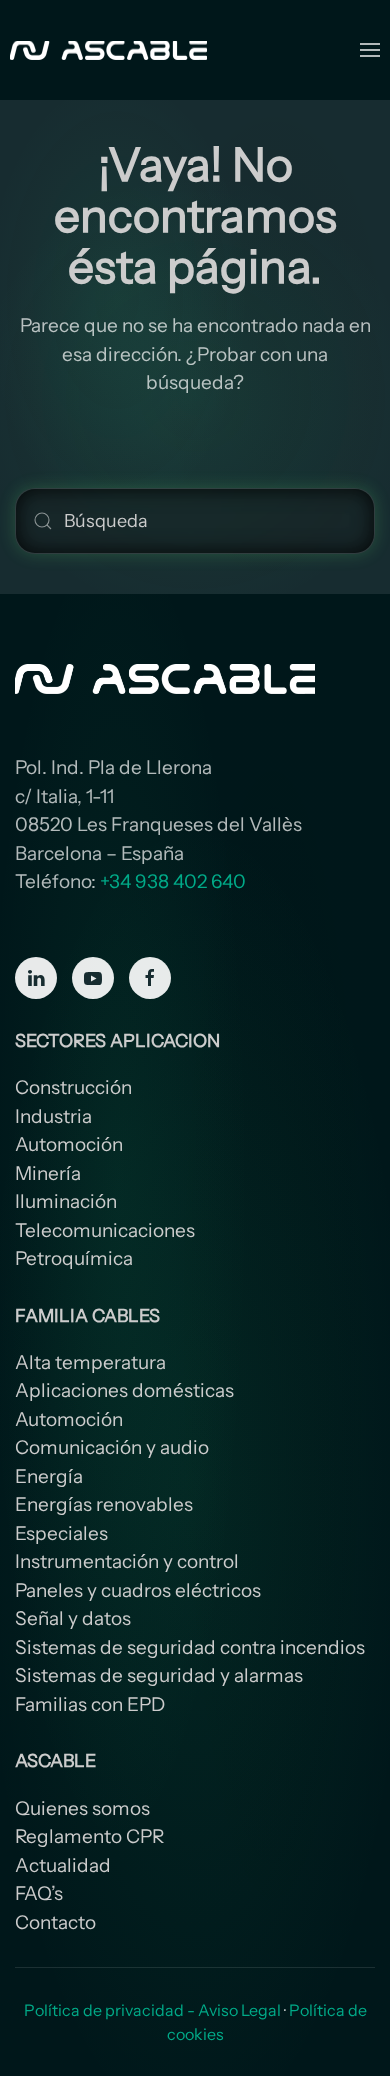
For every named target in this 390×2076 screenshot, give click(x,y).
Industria (53, 1116)
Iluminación (66, 1201)
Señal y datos (73, 1618)
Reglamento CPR (89, 1836)
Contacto (55, 1922)
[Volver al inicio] (111, 50)
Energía (49, 1476)
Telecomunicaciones (105, 1230)
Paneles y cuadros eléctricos (138, 1590)
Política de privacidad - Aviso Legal (152, 2010)
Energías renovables (104, 1504)
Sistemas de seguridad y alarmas (159, 1675)
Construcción (73, 1087)
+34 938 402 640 (173, 881)
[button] (370, 50)
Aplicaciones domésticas (124, 1390)
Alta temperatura (90, 1362)
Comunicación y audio (112, 1447)
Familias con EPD (90, 1704)
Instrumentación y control (127, 1561)
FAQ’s (39, 1893)
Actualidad (63, 1865)
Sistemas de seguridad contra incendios (190, 1647)
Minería (48, 1173)
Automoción (69, 1144)
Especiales (61, 1533)
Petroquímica (74, 1258)
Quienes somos (82, 1808)
